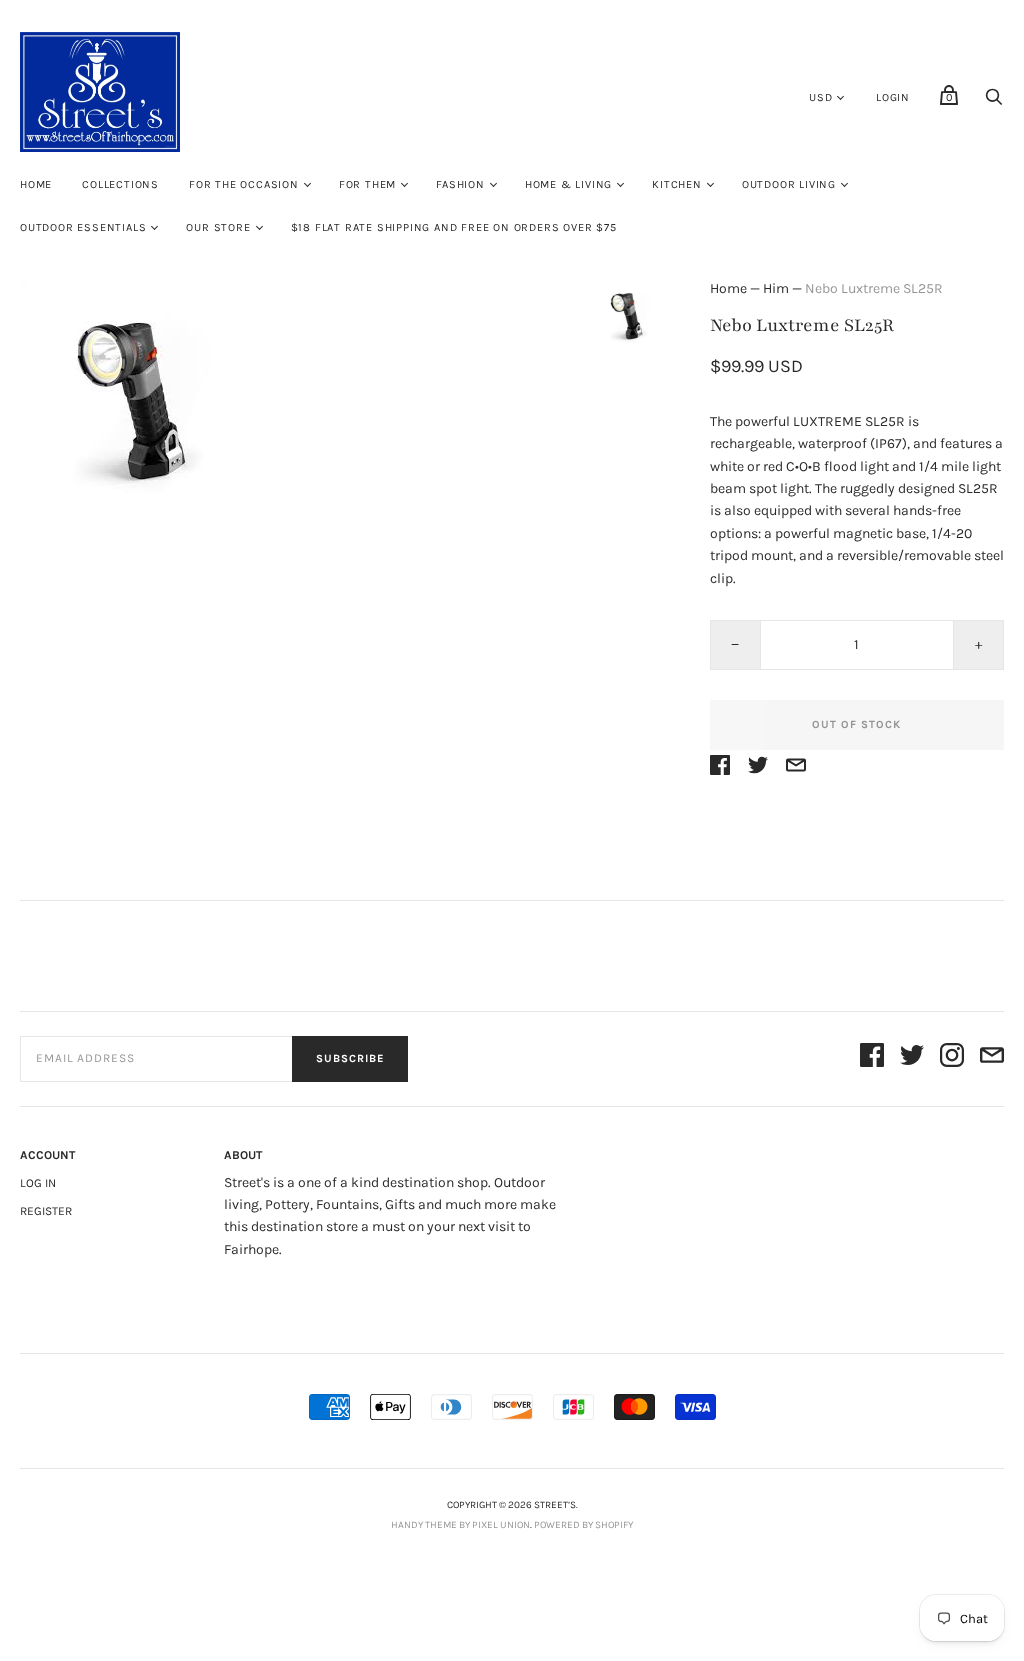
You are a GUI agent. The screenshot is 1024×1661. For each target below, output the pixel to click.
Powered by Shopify (583, 1525)
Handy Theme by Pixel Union (460, 1525)
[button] (627, 314)
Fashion (460, 184)
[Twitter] (912, 1058)
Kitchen (677, 184)
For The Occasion (244, 184)
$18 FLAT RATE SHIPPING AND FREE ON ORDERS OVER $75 (454, 227)
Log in (38, 1183)
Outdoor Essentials (83, 227)
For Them (367, 184)
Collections (120, 184)
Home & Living (568, 184)
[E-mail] (992, 1058)
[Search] (994, 102)
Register (46, 1211)
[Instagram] (952, 1058)
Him (776, 288)
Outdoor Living (789, 184)
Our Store (218, 227)
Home (36, 184)
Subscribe (350, 1058)
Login (893, 97)
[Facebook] (872, 1058)
